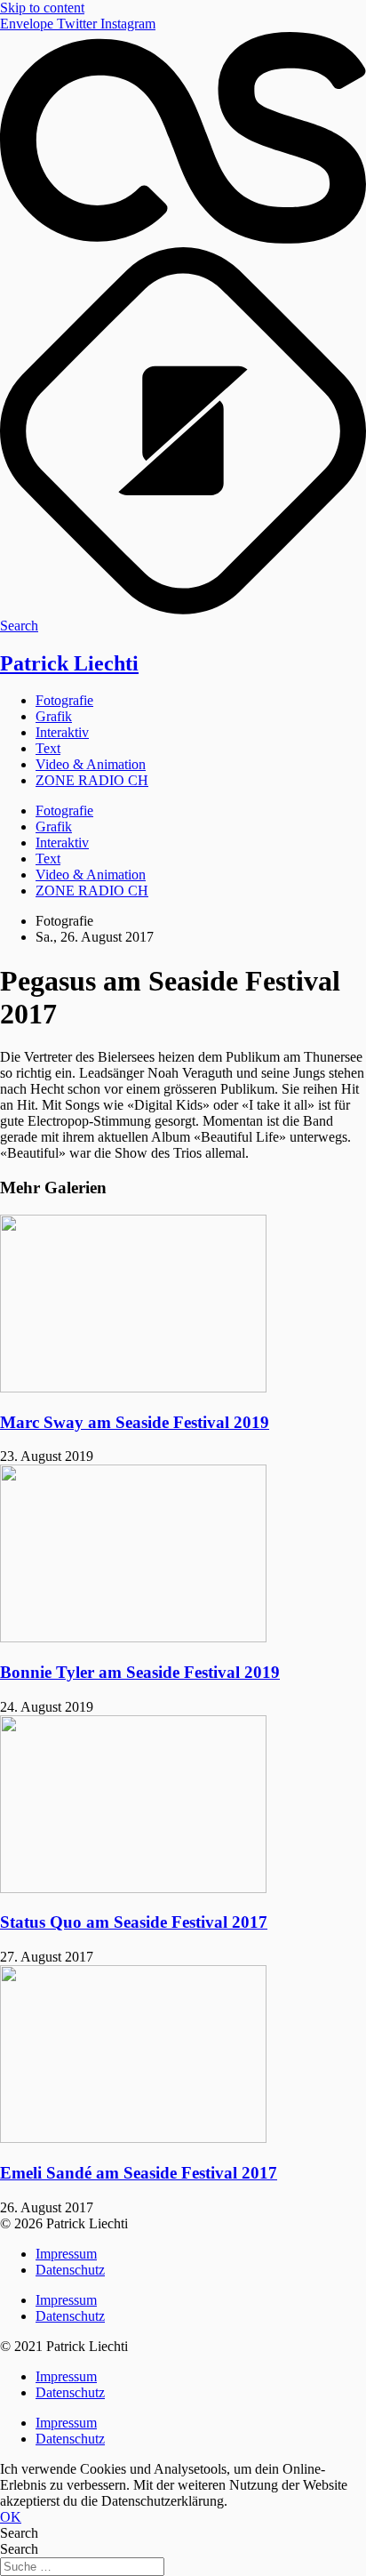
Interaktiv (62, 732)
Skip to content (42, 8)
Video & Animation (91, 764)
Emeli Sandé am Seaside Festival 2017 (139, 2173)
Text (48, 748)
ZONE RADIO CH (92, 780)
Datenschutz (70, 2270)
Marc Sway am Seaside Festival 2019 (135, 1422)
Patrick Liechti (69, 663)
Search (19, 2533)
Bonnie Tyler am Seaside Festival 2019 (140, 1672)
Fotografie (64, 700)
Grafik (54, 716)
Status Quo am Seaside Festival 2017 (134, 1922)
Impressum (66, 2254)
